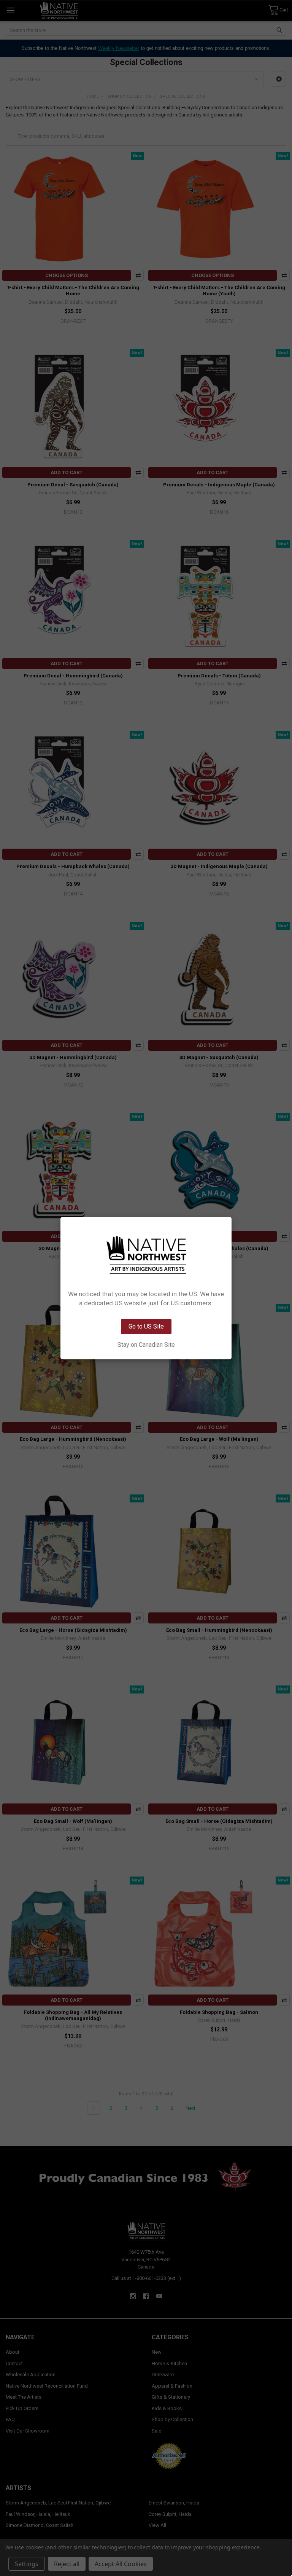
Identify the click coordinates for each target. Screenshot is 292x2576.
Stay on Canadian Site (146, 1345)
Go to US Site (146, 1326)
